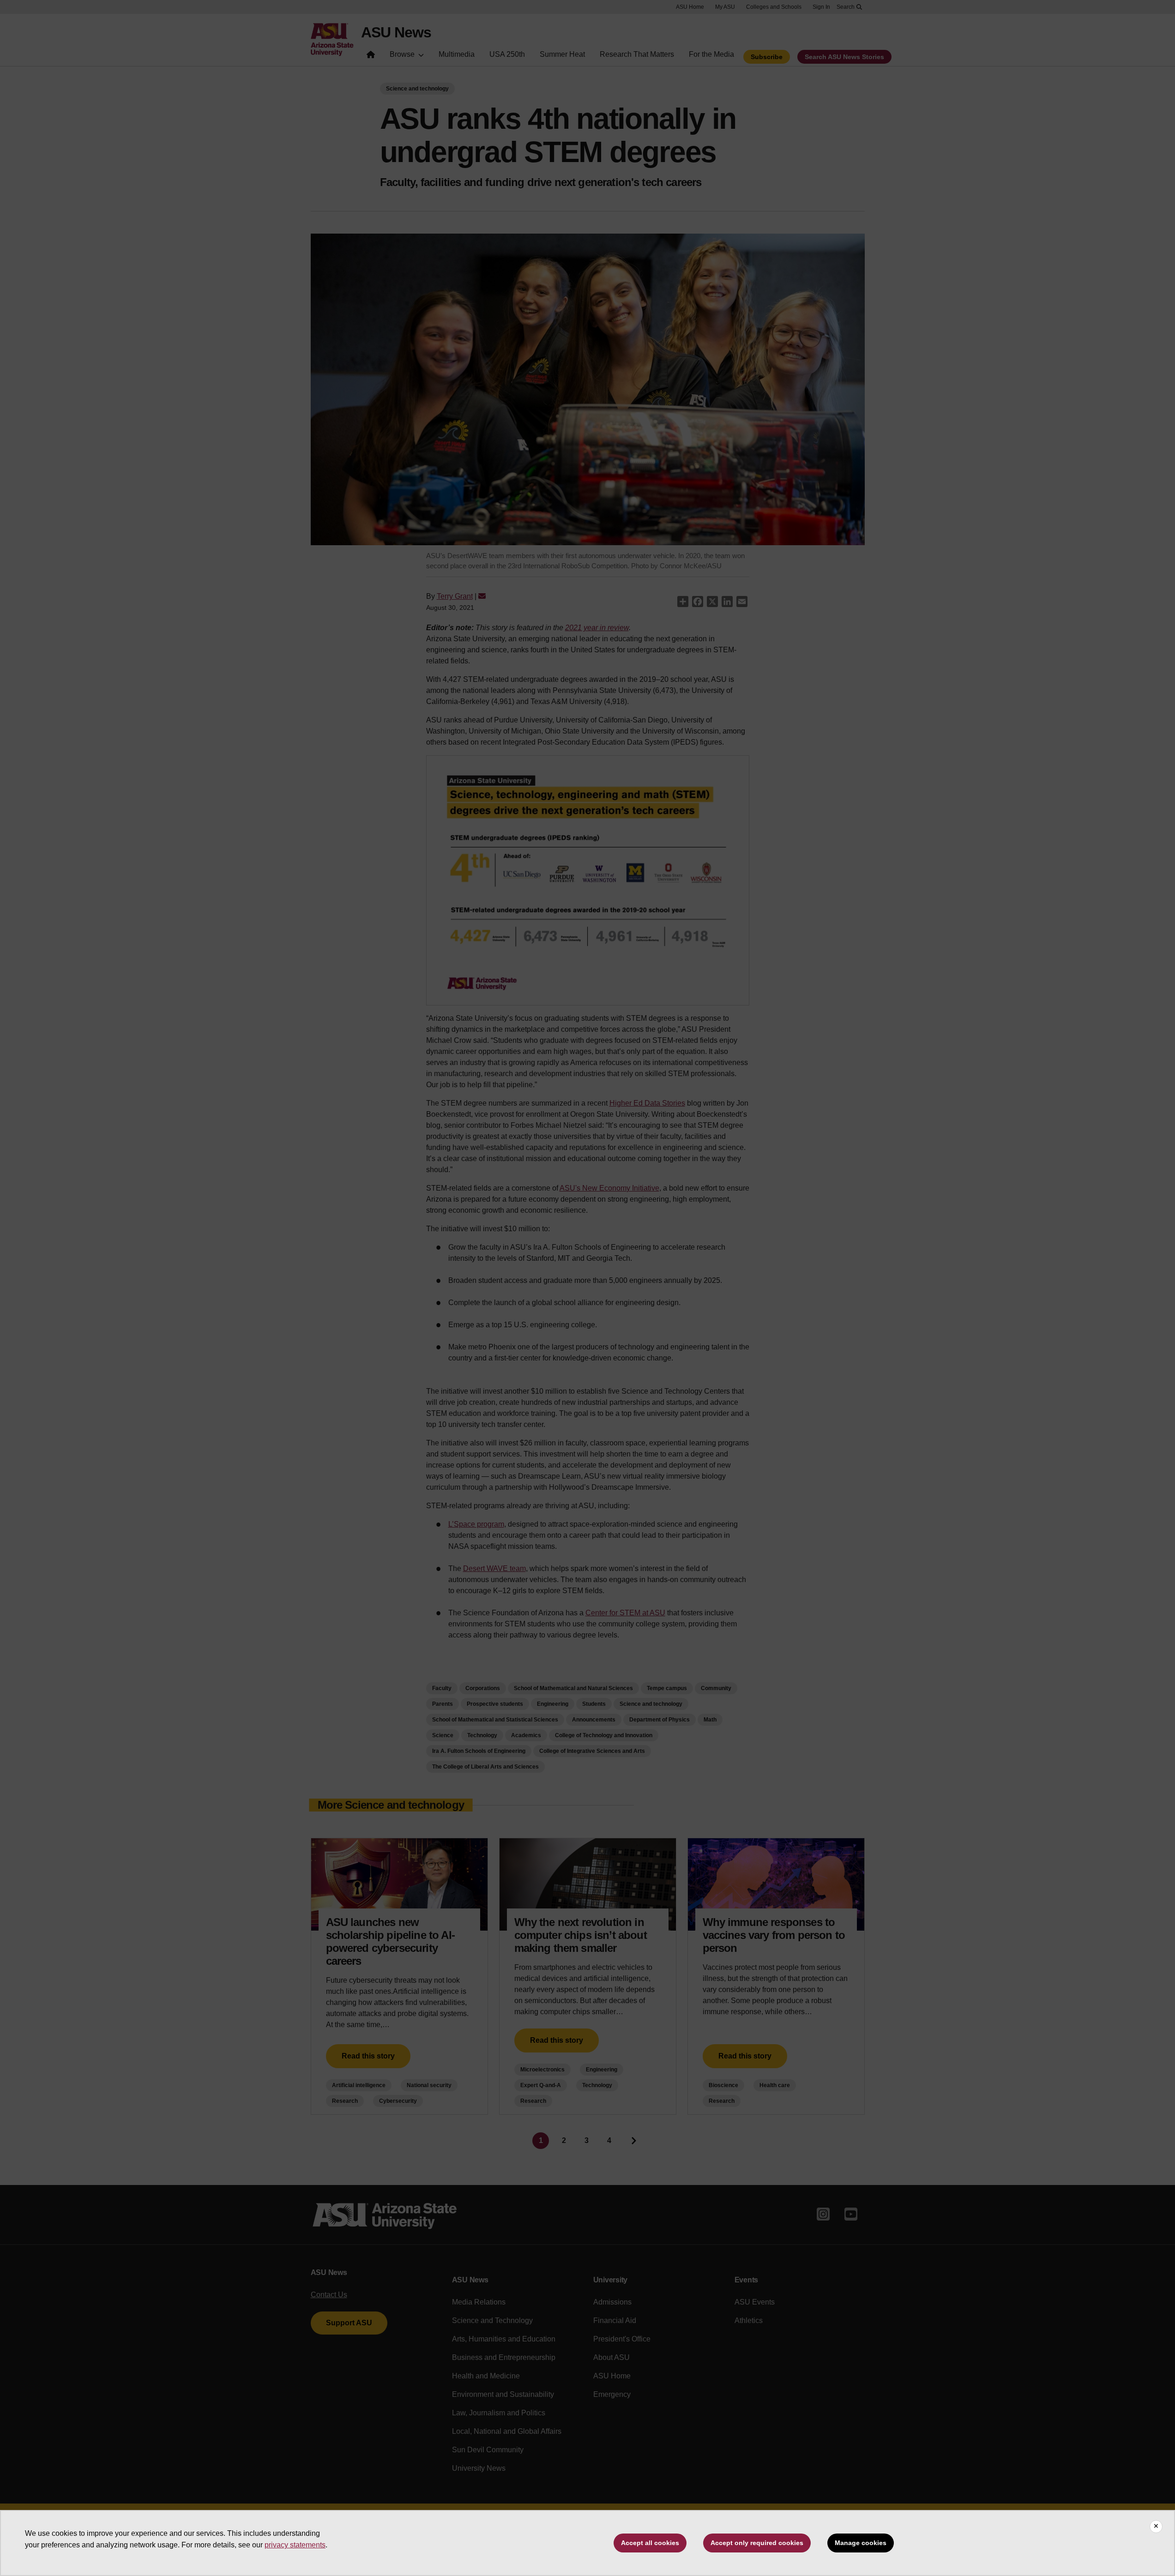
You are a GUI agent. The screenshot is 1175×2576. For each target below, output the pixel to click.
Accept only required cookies (757, 2543)
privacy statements (295, 2545)
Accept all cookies (650, 2543)
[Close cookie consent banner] (1156, 2527)
